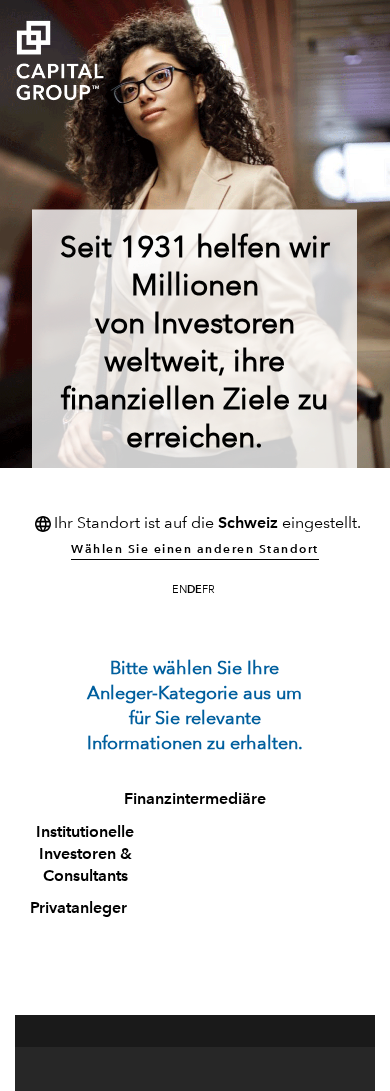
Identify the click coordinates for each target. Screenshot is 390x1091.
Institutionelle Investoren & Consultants (85, 855)
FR (208, 590)
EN (179, 590)
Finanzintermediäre (195, 800)
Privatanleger (78, 909)
